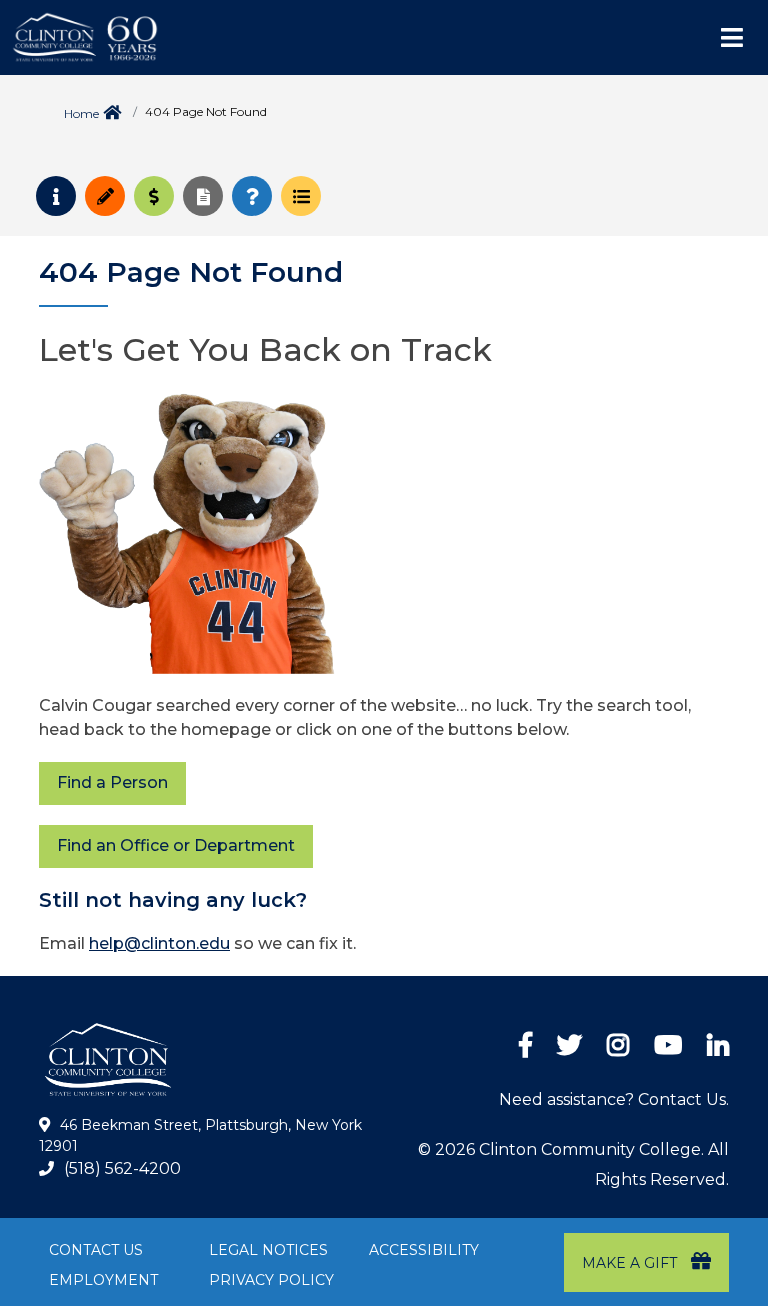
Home (81, 113)
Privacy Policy (271, 1280)
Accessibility (424, 1250)
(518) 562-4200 (122, 1168)
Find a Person (112, 782)
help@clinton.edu (159, 943)
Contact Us (96, 1250)
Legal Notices (268, 1250)
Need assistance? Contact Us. (614, 1099)
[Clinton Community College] (175, 37)
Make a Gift (631, 1263)
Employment (103, 1280)
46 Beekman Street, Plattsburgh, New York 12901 (200, 1136)
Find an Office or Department (176, 845)
